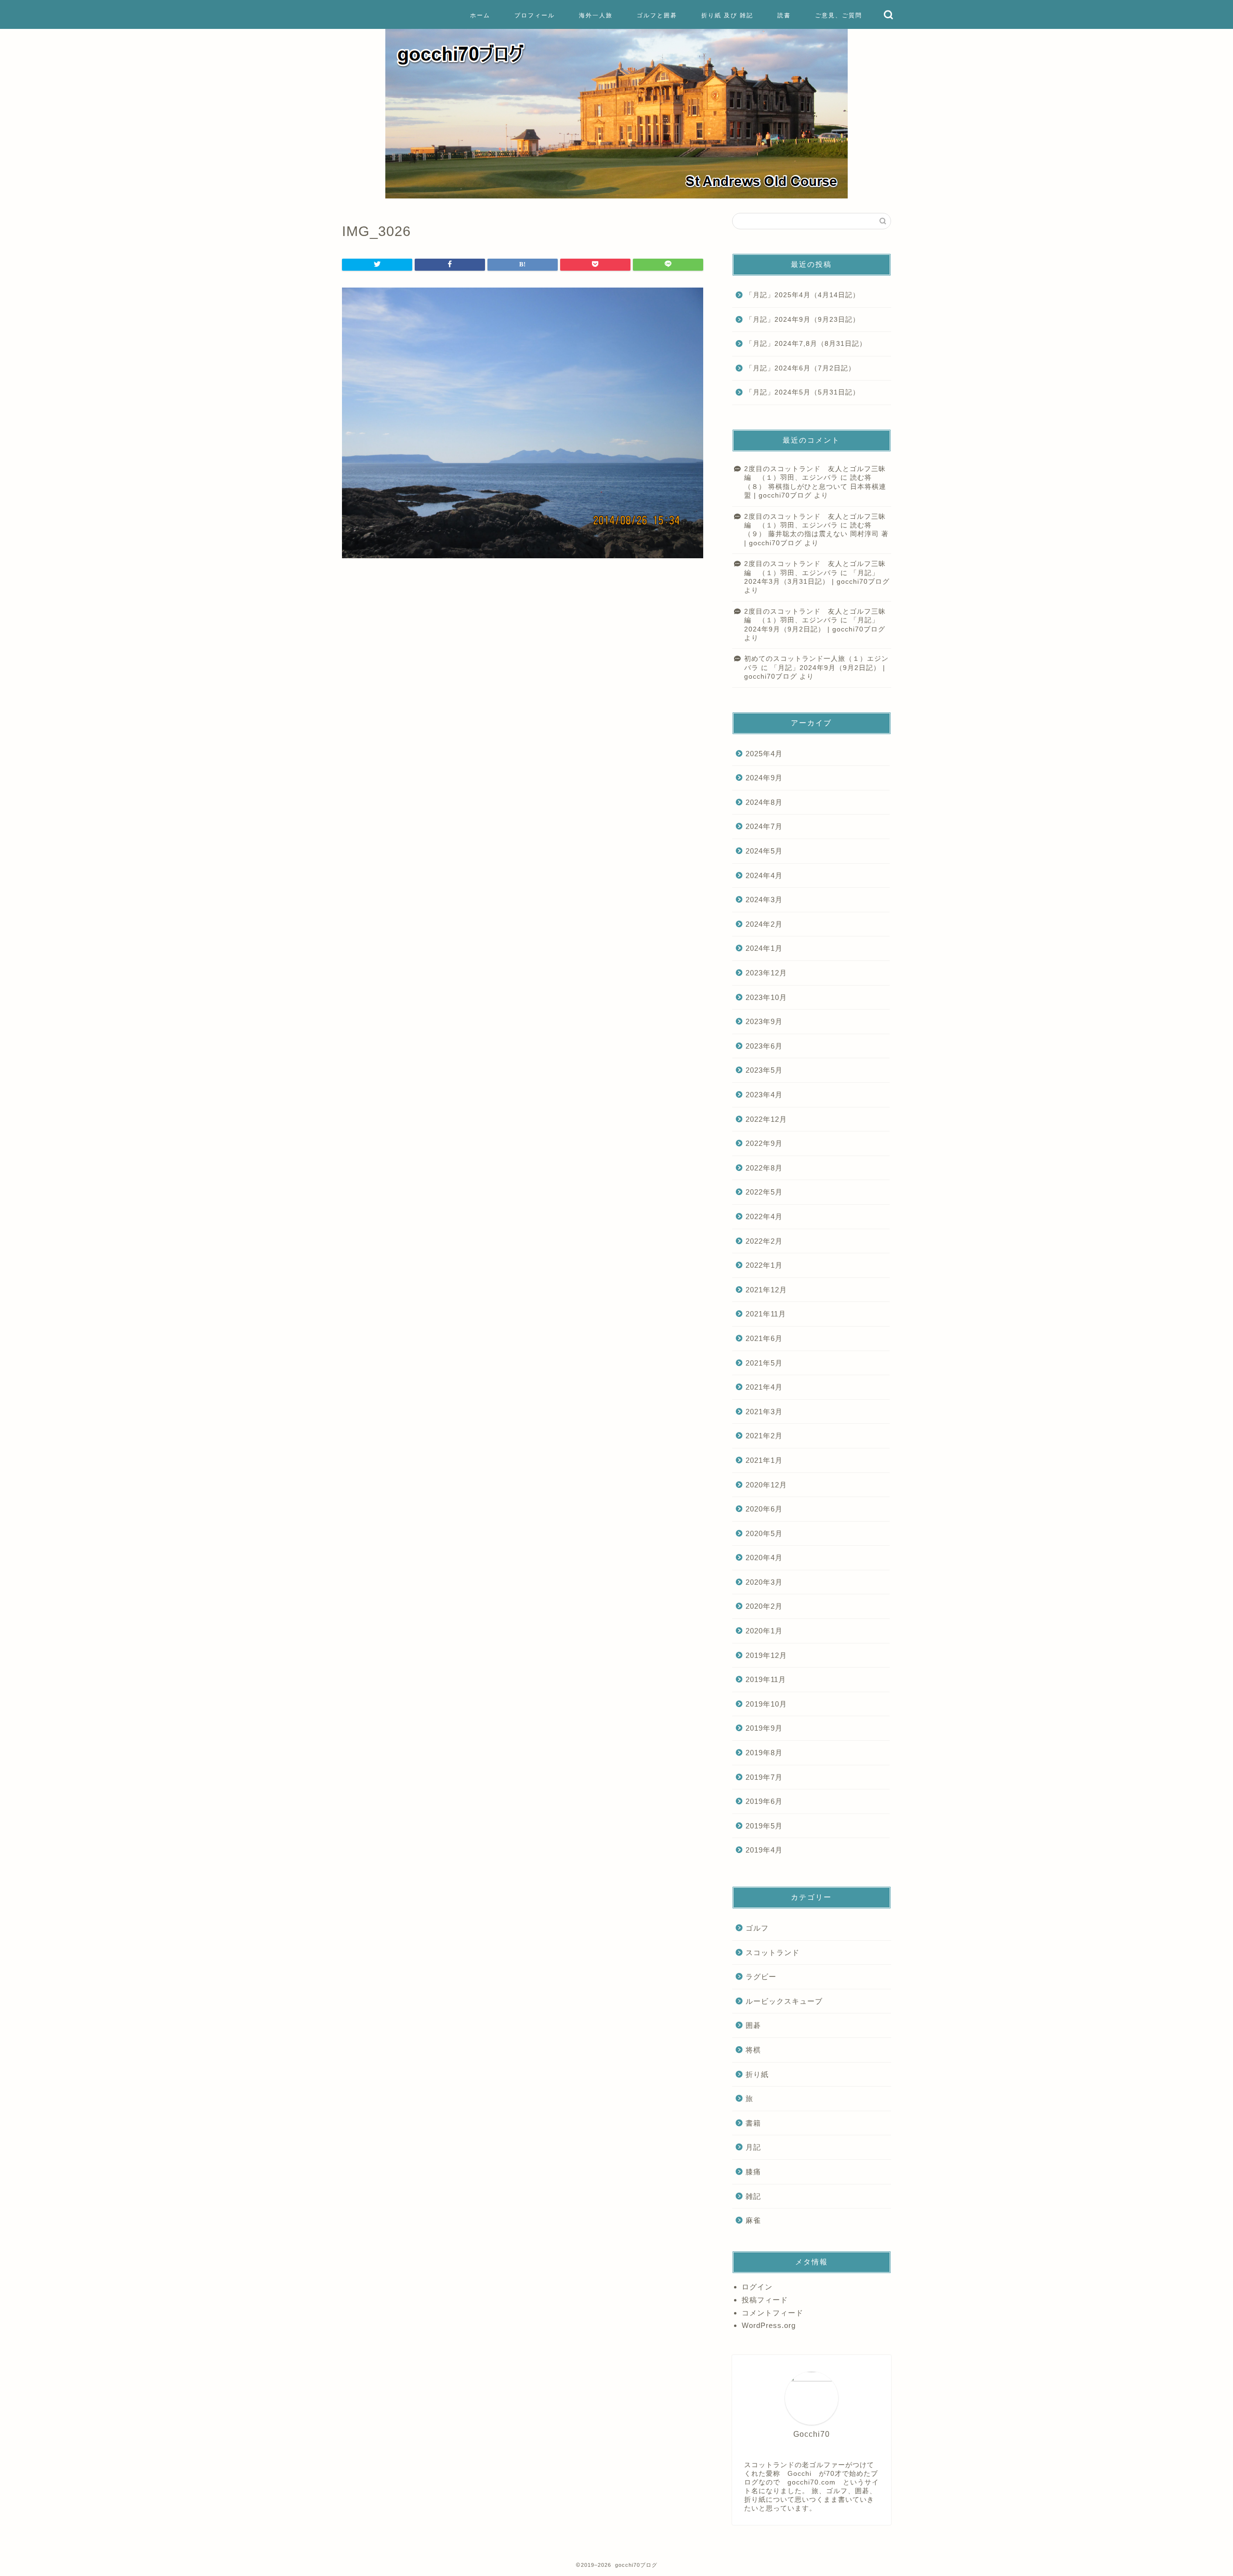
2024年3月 (764, 900)
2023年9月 (764, 1021)
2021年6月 (764, 1338)
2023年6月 (764, 1046)
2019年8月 (764, 1753)
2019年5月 (764, 1826)
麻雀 (753, 2220)
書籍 (753, 2123)
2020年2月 (764, 1606)
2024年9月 (764, 778)
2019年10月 (766, 1704)
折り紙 (757, 2074)
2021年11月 (766, 1314)
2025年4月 (764, 754)
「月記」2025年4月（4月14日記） (806, 295)
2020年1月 (764, 1631)
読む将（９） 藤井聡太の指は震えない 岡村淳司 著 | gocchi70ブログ (816, 534)
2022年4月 (764, 1216)
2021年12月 (766, 1290)
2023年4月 (764, 1095)
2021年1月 (764, 1460)
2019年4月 (764, 1850)
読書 (784, 15)
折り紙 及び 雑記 (727, 15)
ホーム (480, 15)
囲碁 (753, 2025)
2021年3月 (764, 1412)
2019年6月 (764, 1801)
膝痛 (753, 2172)
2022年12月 (766, 1119)
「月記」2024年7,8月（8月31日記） (806, 344)
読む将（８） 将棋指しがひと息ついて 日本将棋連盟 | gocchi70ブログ (815, 486)
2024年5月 (764, 851)
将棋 (753, 2050)
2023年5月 (764, 1070)
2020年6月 (764, 1509)
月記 (753, 2147)
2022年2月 (764, 1241)
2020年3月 (764, 1582)
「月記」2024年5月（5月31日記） (803, 392)
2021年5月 (764, 1363)
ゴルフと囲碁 (657, 15)
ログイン (757, 2287)
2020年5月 (764, 1533)
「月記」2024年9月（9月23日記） (803, 320)
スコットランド (773, 1952)
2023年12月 (766, 973)
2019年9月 (764, 1728)
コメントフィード (773, 2313)
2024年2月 (764, 924)
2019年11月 (766, 1679)
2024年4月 (764, 875)
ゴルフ (757, 1928)
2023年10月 (766, 997)
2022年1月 (764, 1265)
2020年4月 (764, 1557)
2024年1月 (764, 948)
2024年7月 (764, 826)
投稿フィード (765, 2300)
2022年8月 (764, 1168)
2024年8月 (764, 802)
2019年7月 (764, 1777)
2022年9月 (764, 1143)
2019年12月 (766, 1655)
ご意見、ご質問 (839, 15)
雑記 (753, 2196)
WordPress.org (769, 2325)
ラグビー (761, 1977)
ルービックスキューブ (784, 2001)
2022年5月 (764, 1192)
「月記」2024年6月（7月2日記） (800, 368)
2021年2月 (764, 1436)
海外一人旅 (596, 15)
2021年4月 (764, 1387)
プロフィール (535, 15)
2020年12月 (766, 1485)
